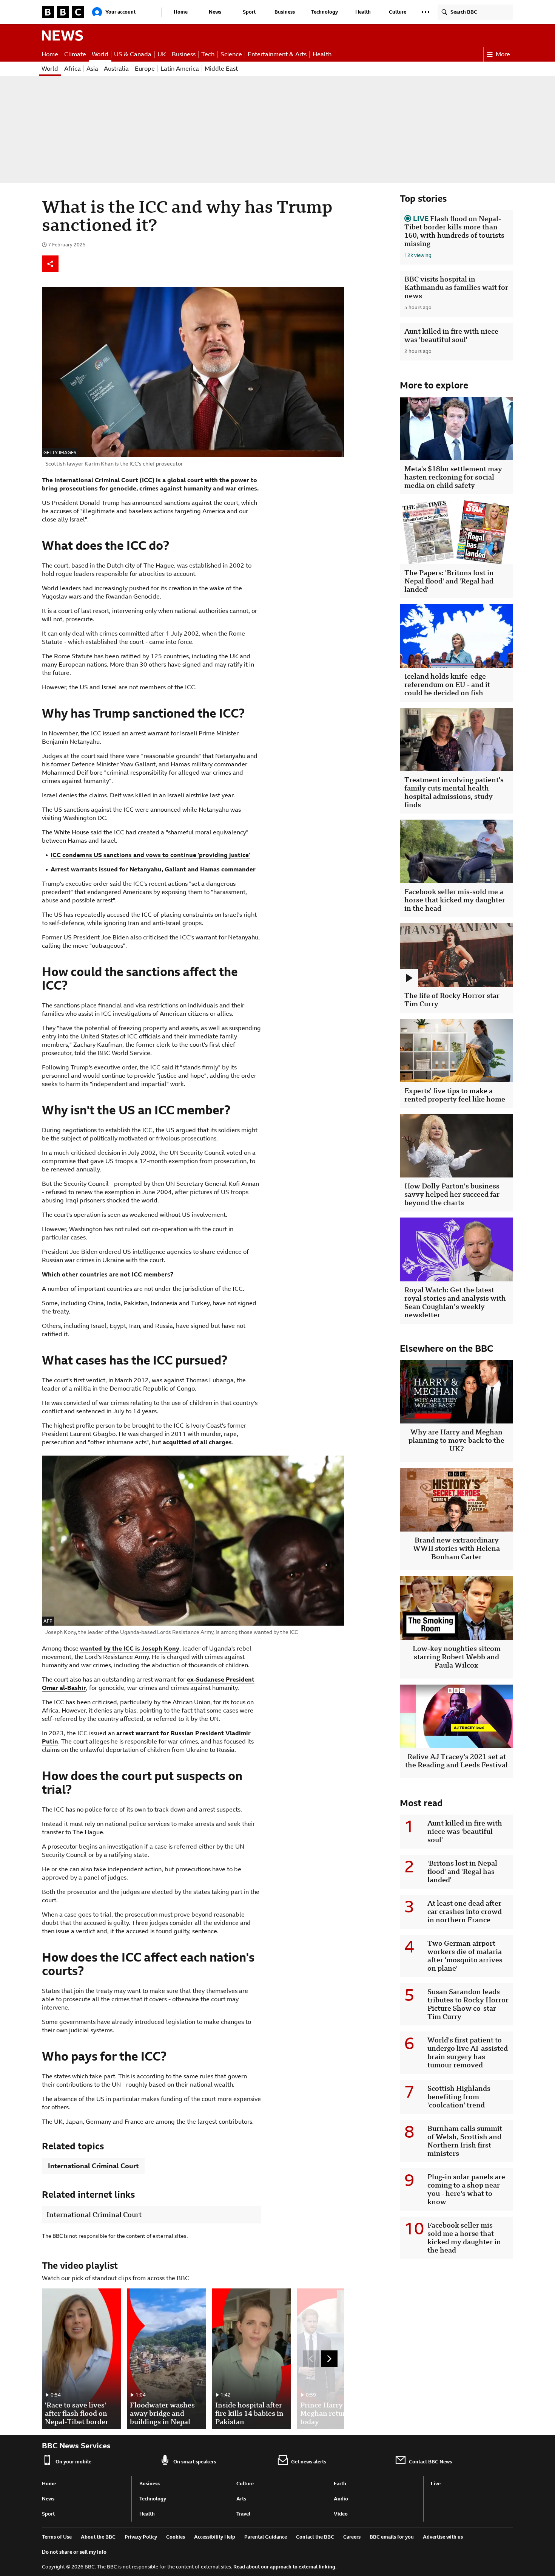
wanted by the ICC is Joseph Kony (130, 1648)
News (215, 12)
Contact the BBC (315, 2537)
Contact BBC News (430, 2462)
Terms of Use (57, 2537)
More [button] (503, 54)
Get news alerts (309, 2462)
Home (181, 12)
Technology (325, 12)
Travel (243, 2514)
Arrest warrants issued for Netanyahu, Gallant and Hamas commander (153, 869)
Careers (352, 2537)
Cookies (176, 2537)
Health (363, 12)
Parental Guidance (266, 2537)
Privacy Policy (141, 2537)
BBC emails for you (392, 2537)
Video (341, 2514)
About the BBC (98, 2537)
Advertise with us (443, 2537)
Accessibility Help (215, 2537)
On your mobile (73, 2462)
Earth (340, 2484)
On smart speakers (195, 2462)
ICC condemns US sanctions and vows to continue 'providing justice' (150, 855)
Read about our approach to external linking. (285, 2567)
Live (436, 2484)
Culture (398, 12)
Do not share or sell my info (74, 2552)
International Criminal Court (93, 2166)
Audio (341, 2499)
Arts (241, 2499)
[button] (425, 12)
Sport (249, 12)
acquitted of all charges (197, 1442)
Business (285, 12)
